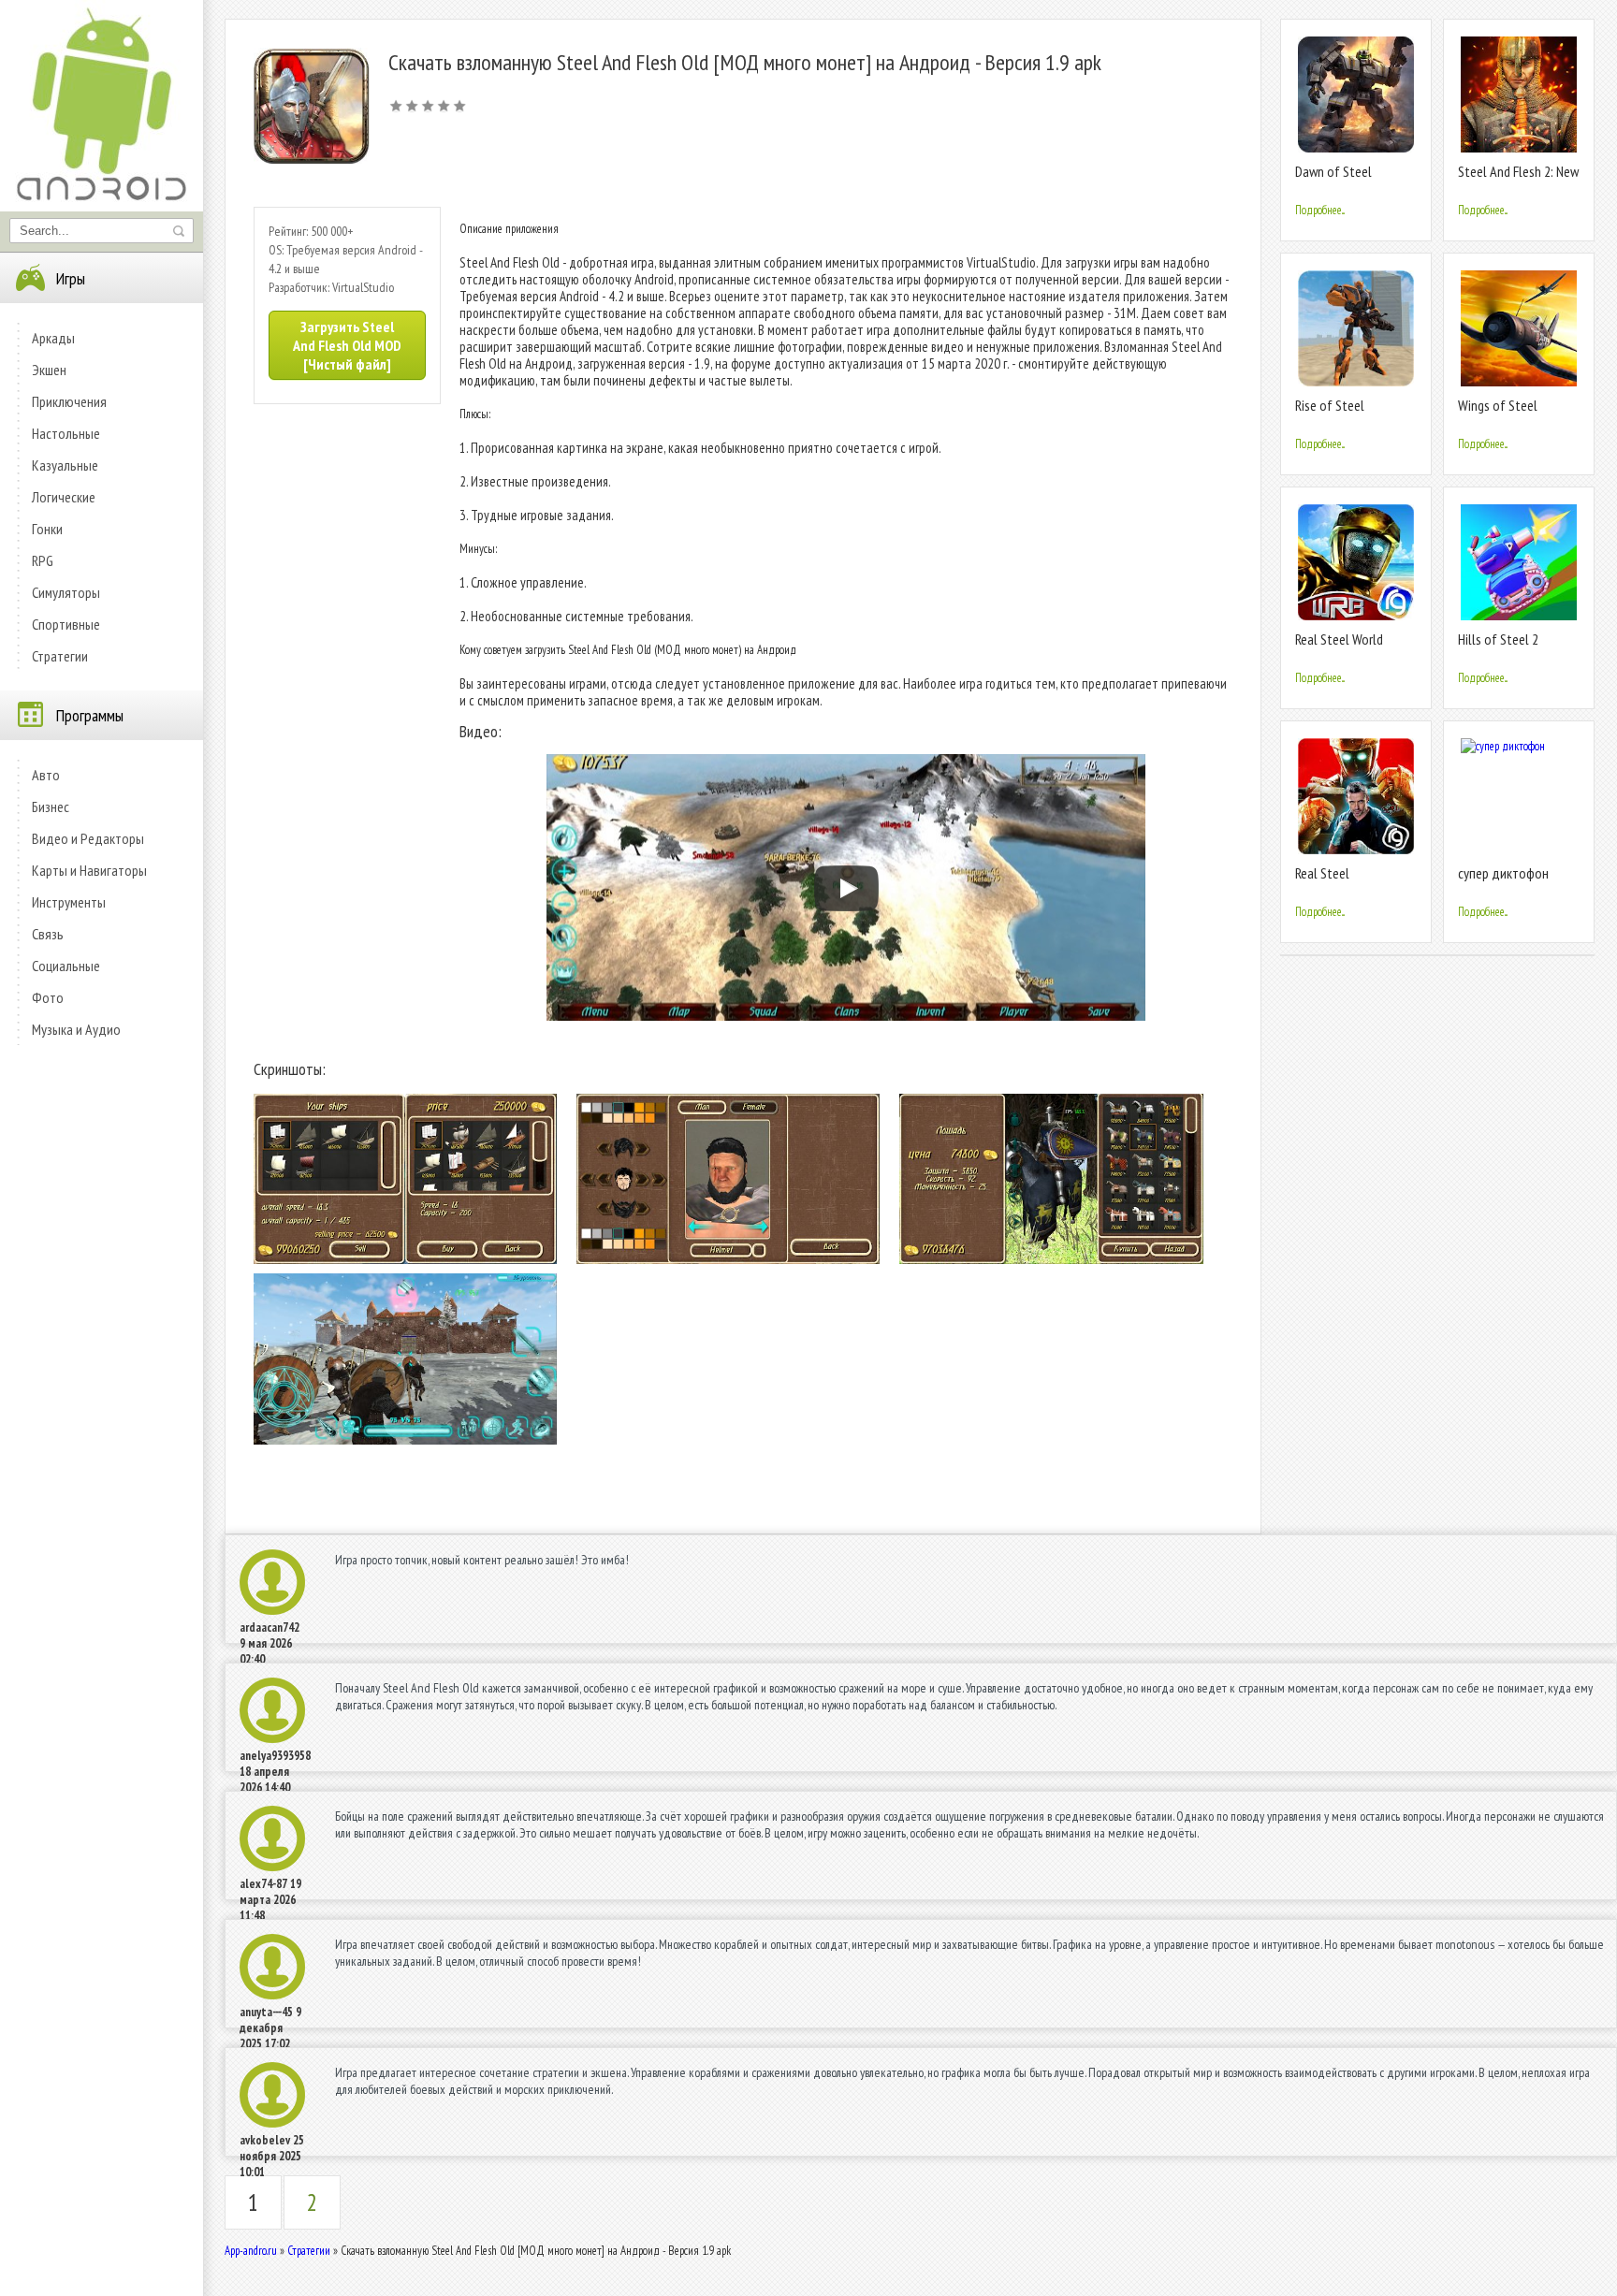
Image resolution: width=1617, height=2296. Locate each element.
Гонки (47, 529)
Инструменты (69, 902)
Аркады (53, 338)
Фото (48, 997)
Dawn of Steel (1333, 171)
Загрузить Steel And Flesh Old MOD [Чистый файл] (347, 345)
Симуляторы (66, 592)
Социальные (66, 966)
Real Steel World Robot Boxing (1339, 647)
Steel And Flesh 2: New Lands (1518, 179)
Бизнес (51, 807)
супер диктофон (1503, 873)
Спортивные (66, 624)
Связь (48, 934)
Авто (46, 775)
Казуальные (65, 465)
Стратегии (60, 656)
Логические (64, 497)
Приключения (69, 401)
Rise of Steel (1330, 405)
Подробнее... (1320, 210)
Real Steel (1322, 873)
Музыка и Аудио (76, 1029)
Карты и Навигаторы (89, 870)
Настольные (66, 433)
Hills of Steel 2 (1498, 639)
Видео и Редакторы (88, 838)
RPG (43, 560)
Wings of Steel (1498, 405)
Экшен (49, 370)
